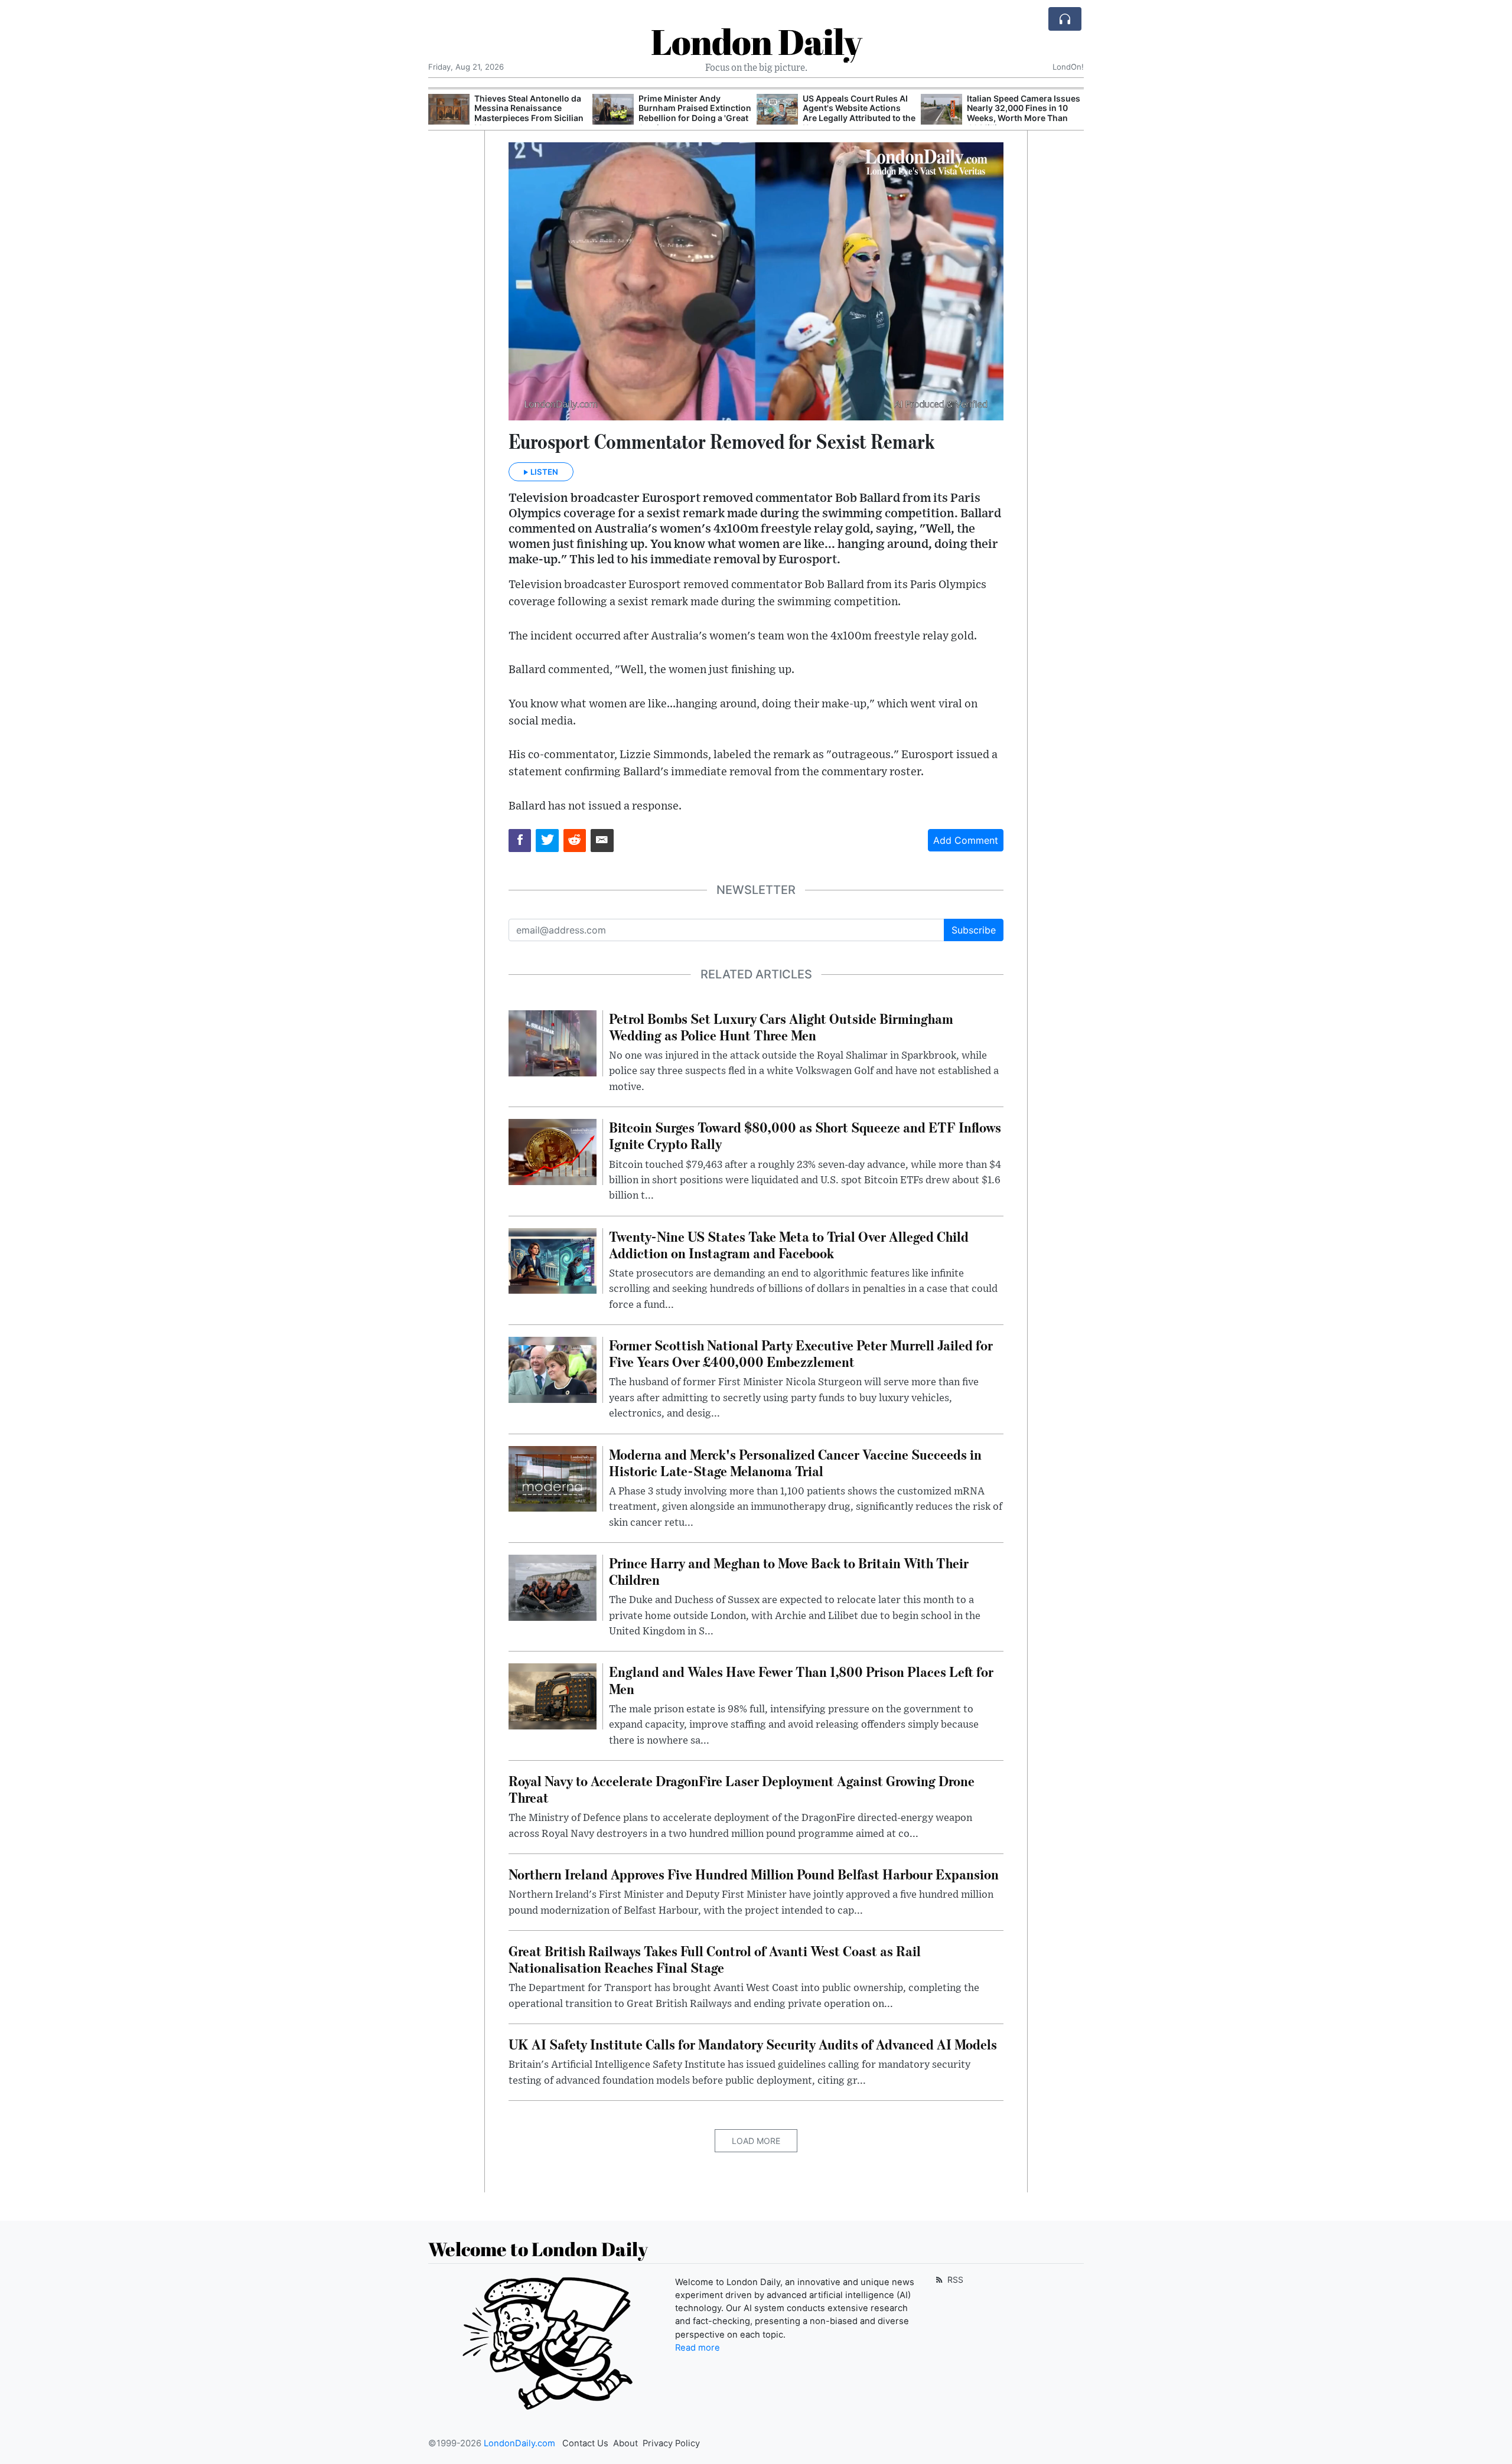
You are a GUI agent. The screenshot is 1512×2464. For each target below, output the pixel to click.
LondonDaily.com (519, 2443)
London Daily (756, 41)
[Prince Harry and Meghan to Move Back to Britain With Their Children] (553, 1587)
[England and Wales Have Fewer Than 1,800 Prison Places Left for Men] (553, 1696)
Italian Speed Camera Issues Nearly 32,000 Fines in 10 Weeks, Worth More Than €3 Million (859, 113)
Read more (698, 2348)
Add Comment (966, 840)
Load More (756, 2141)
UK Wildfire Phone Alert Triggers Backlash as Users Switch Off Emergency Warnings (1021, 113)
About (625, 2443)
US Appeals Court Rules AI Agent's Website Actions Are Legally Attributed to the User (695, 113)
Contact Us (585, 2443)
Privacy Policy (671, 2443)
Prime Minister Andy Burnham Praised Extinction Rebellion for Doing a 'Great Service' (531, 113)
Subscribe (974, 930)
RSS (954, 2279)
